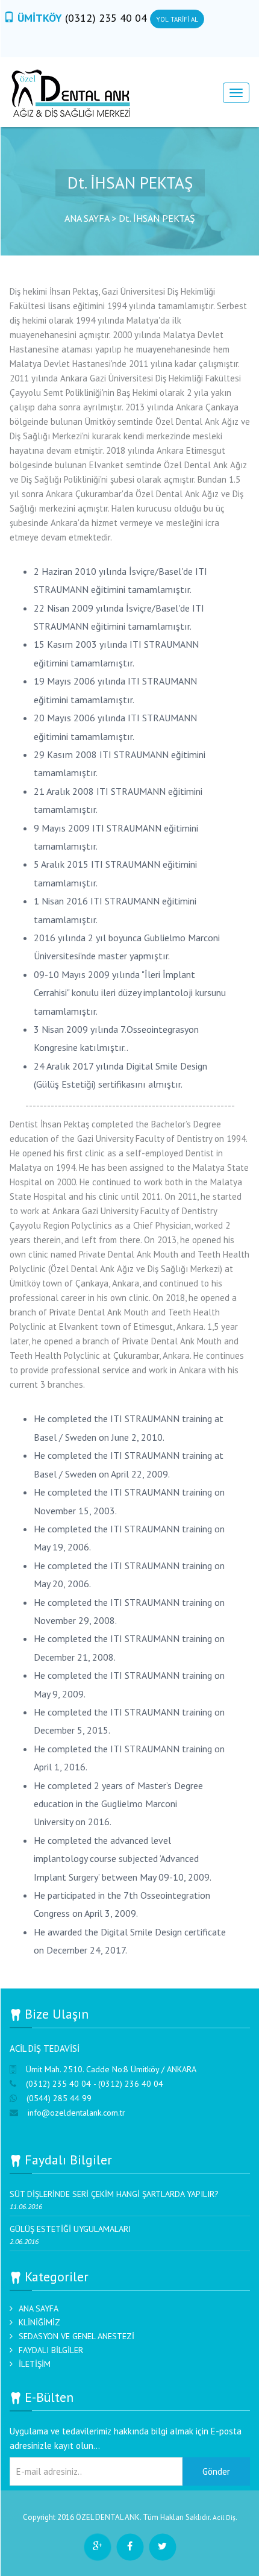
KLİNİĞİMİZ (39, 2322)
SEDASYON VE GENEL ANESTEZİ (76, 2336)
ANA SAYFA (39, 2308)
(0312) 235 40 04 (108, 18)
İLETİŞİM (35, 2364)
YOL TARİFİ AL (177, 19)
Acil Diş (224, 2517)
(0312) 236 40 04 (131, 2084)
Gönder (216, 2471)
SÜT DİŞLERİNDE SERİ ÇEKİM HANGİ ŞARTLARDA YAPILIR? (114, 2194)
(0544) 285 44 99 (59, 2098)
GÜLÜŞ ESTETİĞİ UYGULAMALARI (70, 2229)
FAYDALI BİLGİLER (51, 2350)
